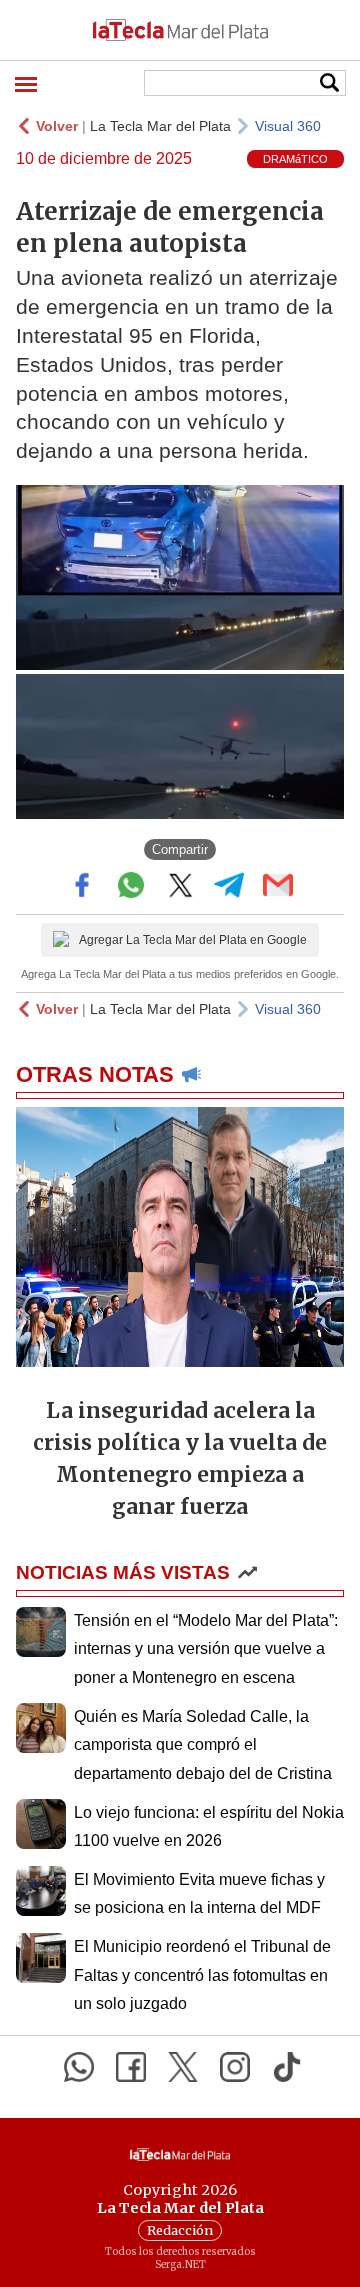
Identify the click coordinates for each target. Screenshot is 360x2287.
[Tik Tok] (287, 2067)
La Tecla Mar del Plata (160, 126)
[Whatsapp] (79, 2067)
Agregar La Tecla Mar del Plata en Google (193, 940)
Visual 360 (288, 126)
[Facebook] (131, 2067)
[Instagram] (235, 2067)
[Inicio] (180, 30)
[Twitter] (183, 2067)
